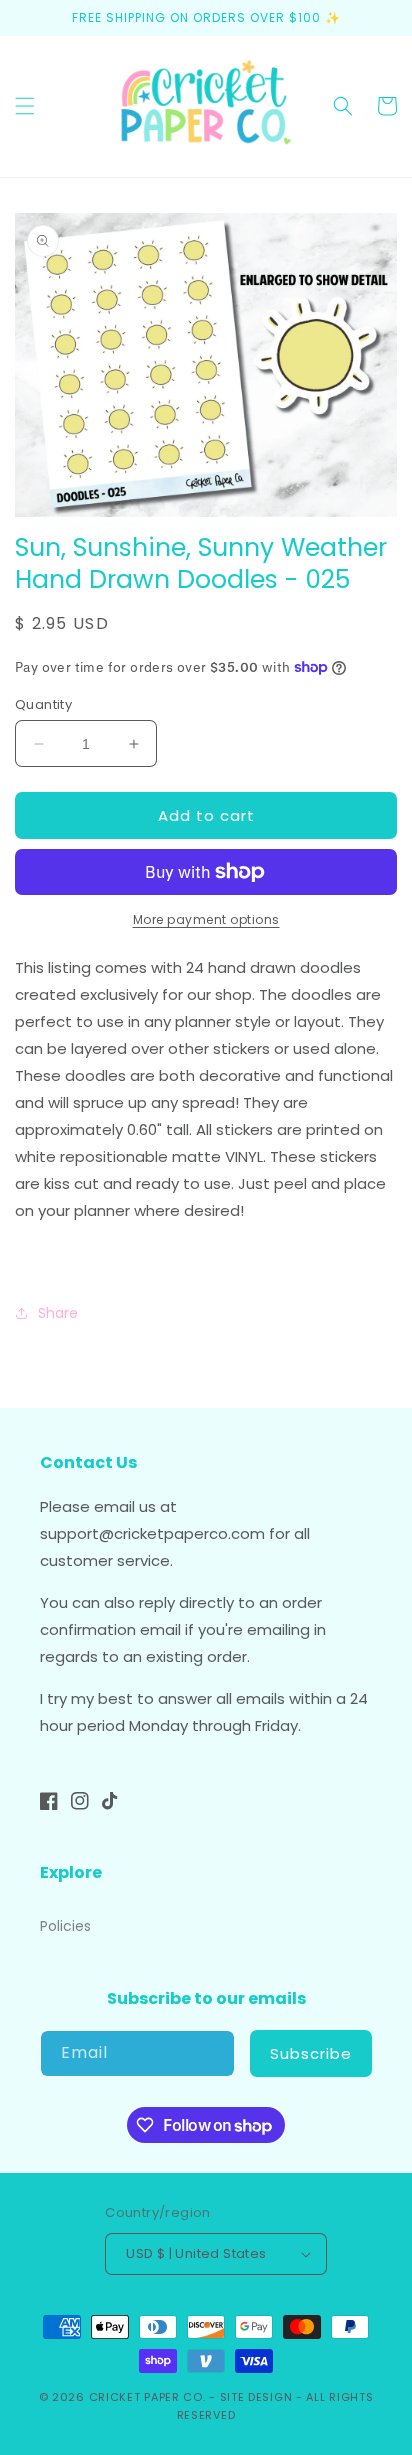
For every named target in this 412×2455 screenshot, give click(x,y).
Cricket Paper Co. (147, 2397)
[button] (25, 106)
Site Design (256, 2397)
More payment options (206, 919)
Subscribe (311, 2053)
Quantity (43, 704)
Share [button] (58, 1313)
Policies (65, 1926)
